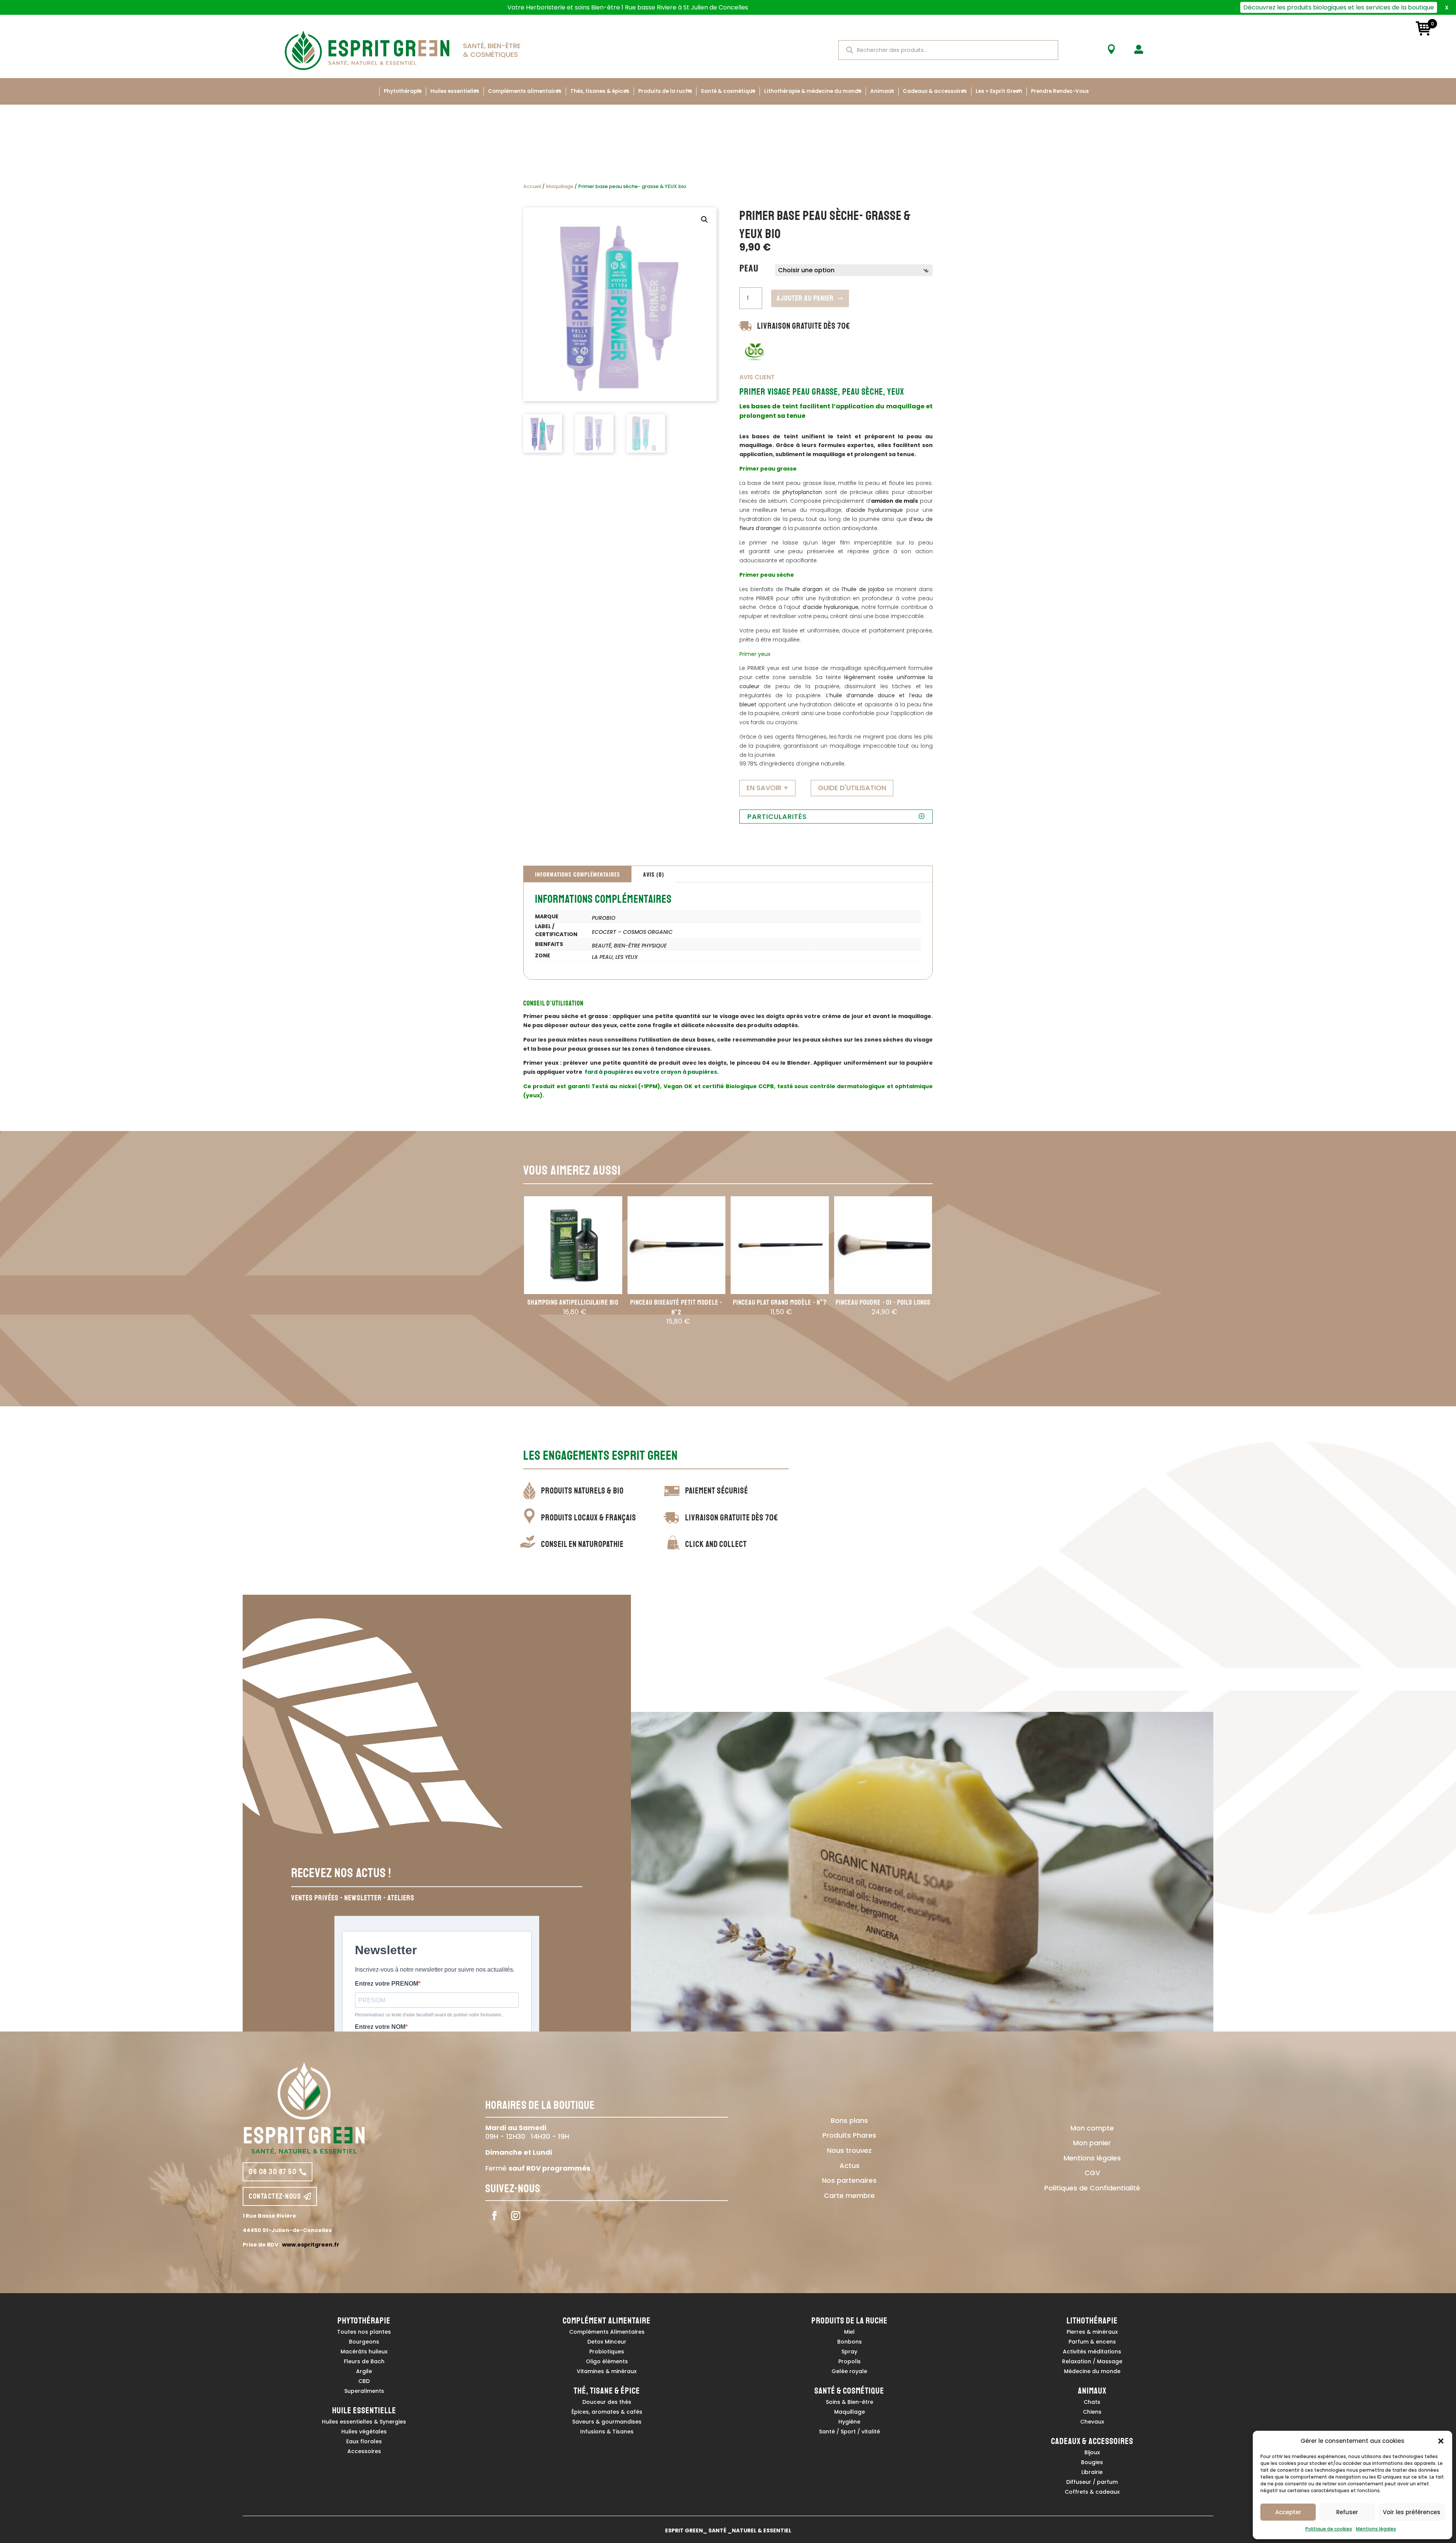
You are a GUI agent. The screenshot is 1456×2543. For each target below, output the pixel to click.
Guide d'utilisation (852, 788)
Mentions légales (1376, 2529)
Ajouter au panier (805, 298)
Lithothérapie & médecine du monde (813, 91)
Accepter (1288, 2512)
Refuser (1347, 2512)
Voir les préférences (1412, 2512)
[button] (1441, 2441)
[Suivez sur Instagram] (516, 2216)
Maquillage (560, 186)
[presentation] (514, 1285)
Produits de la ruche (665, 91)
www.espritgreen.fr (311, 2245)
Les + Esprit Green (999, 91)
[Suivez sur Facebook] (494, 2216)
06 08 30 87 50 (273, 2172)
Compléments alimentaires (525, 91)
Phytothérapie (403, 91)
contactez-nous (275, 2196)
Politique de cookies (1329, 2529)
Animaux (882, 91)
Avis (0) (653, 874)
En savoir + (767, 788)
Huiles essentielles (455, 91)
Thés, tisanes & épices (600, 91)
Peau (749, 268)
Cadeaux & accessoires (935, 91)
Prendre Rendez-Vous (1060, 91)
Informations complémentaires (577, 874)
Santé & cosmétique (728, 91)
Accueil (532, 186)
